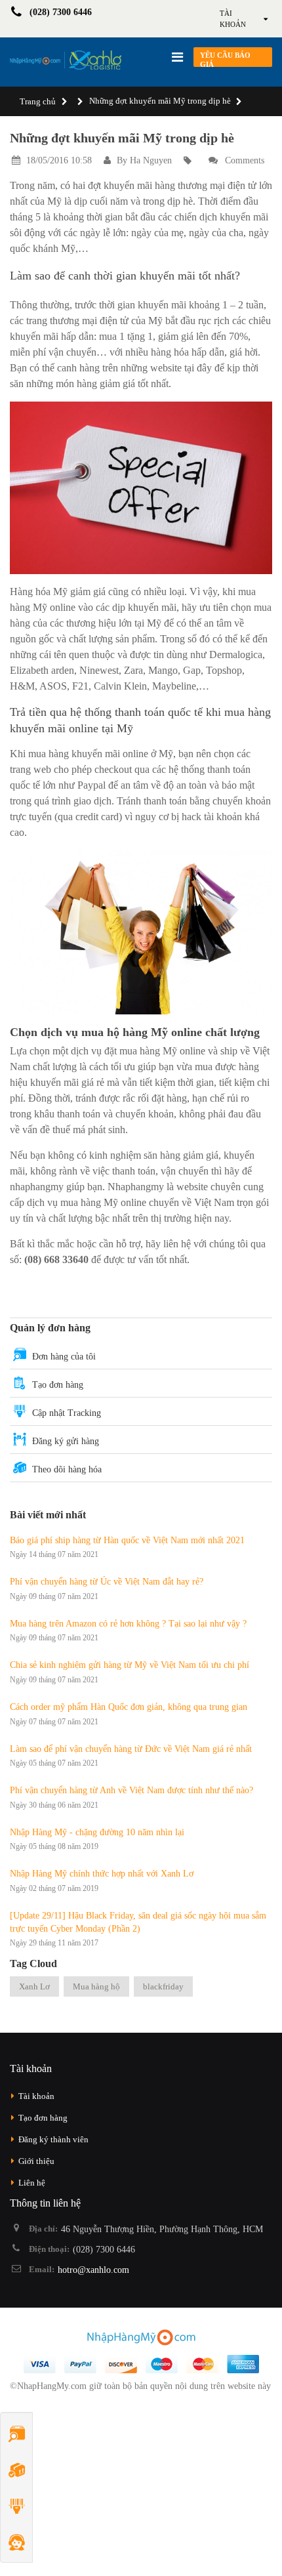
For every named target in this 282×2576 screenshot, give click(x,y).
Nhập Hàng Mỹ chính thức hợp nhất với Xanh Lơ (102, 1874)
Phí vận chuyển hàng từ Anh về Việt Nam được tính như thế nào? (131, 1790)
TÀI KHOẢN (233, 19)
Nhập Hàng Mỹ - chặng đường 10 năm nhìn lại (97, 1832)
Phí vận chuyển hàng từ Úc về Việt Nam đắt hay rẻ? (107, 1582)
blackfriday (163, 1986)
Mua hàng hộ (96, 1986)
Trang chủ (38, 101)
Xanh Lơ (34, 1986)
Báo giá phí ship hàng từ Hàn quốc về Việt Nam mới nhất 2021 (127, 1540)
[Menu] (177, 57)
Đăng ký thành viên (53, 2139)
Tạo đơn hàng (58, 1385)
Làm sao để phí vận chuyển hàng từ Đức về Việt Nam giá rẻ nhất (131, 1749)
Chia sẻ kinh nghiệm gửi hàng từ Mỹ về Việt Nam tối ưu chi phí (130, 1665)
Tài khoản (36, 2096)
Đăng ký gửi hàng (66, 1441)
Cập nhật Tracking (67, 1413)
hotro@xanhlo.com (93, 2270)
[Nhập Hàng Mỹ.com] (66, 60)
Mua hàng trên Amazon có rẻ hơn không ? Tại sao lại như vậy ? (128, 1624)
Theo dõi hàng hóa (67, 1469)
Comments (243, 160)
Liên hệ (32, 2183)
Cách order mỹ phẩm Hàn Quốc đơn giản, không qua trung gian (129, 1707)
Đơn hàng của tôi (64, 1357)
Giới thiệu (36, 2161)
